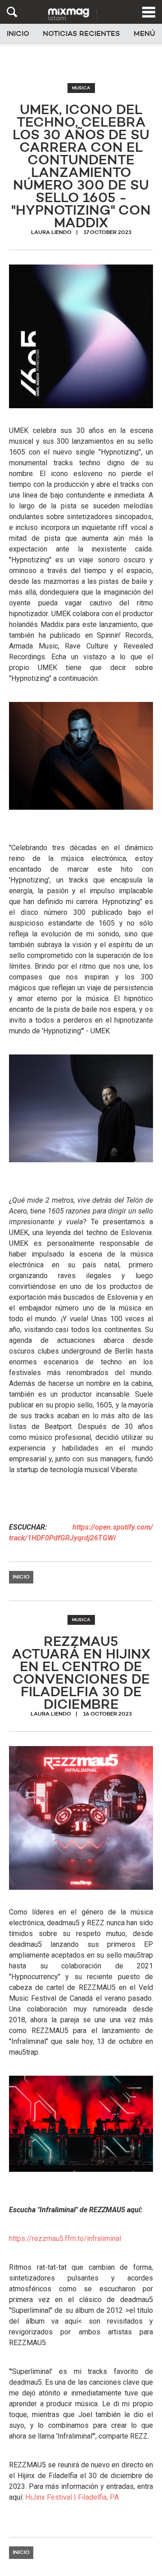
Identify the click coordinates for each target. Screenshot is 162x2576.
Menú (144, 34)
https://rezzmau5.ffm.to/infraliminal (65, 2239)
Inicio (18, 34)
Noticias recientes (81, 34)
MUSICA (81, 88)
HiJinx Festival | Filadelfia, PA (72, 2497)
